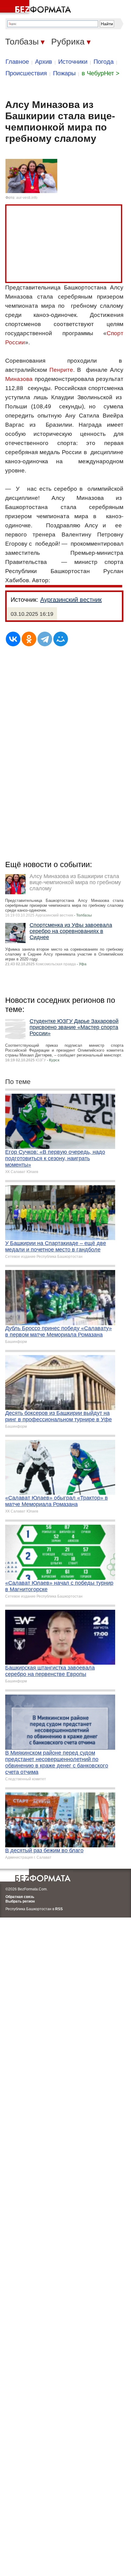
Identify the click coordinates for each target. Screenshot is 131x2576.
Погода (104, 62)
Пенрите (61, 370)
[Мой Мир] (61, 639)
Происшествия (26, 73)
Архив (44, 62)
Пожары (64, 73)
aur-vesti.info (27, 198)
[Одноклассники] (29, 639)
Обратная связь (20, 1897)
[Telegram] (45, 639)
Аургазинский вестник (71, 600)
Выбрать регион (20, 1901)
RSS (59, 1909)
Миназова (19, 379)
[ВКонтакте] (13, 639)
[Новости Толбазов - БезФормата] (37, 8)
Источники (73, 62)
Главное (17, 62)
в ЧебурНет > (101, 73)
